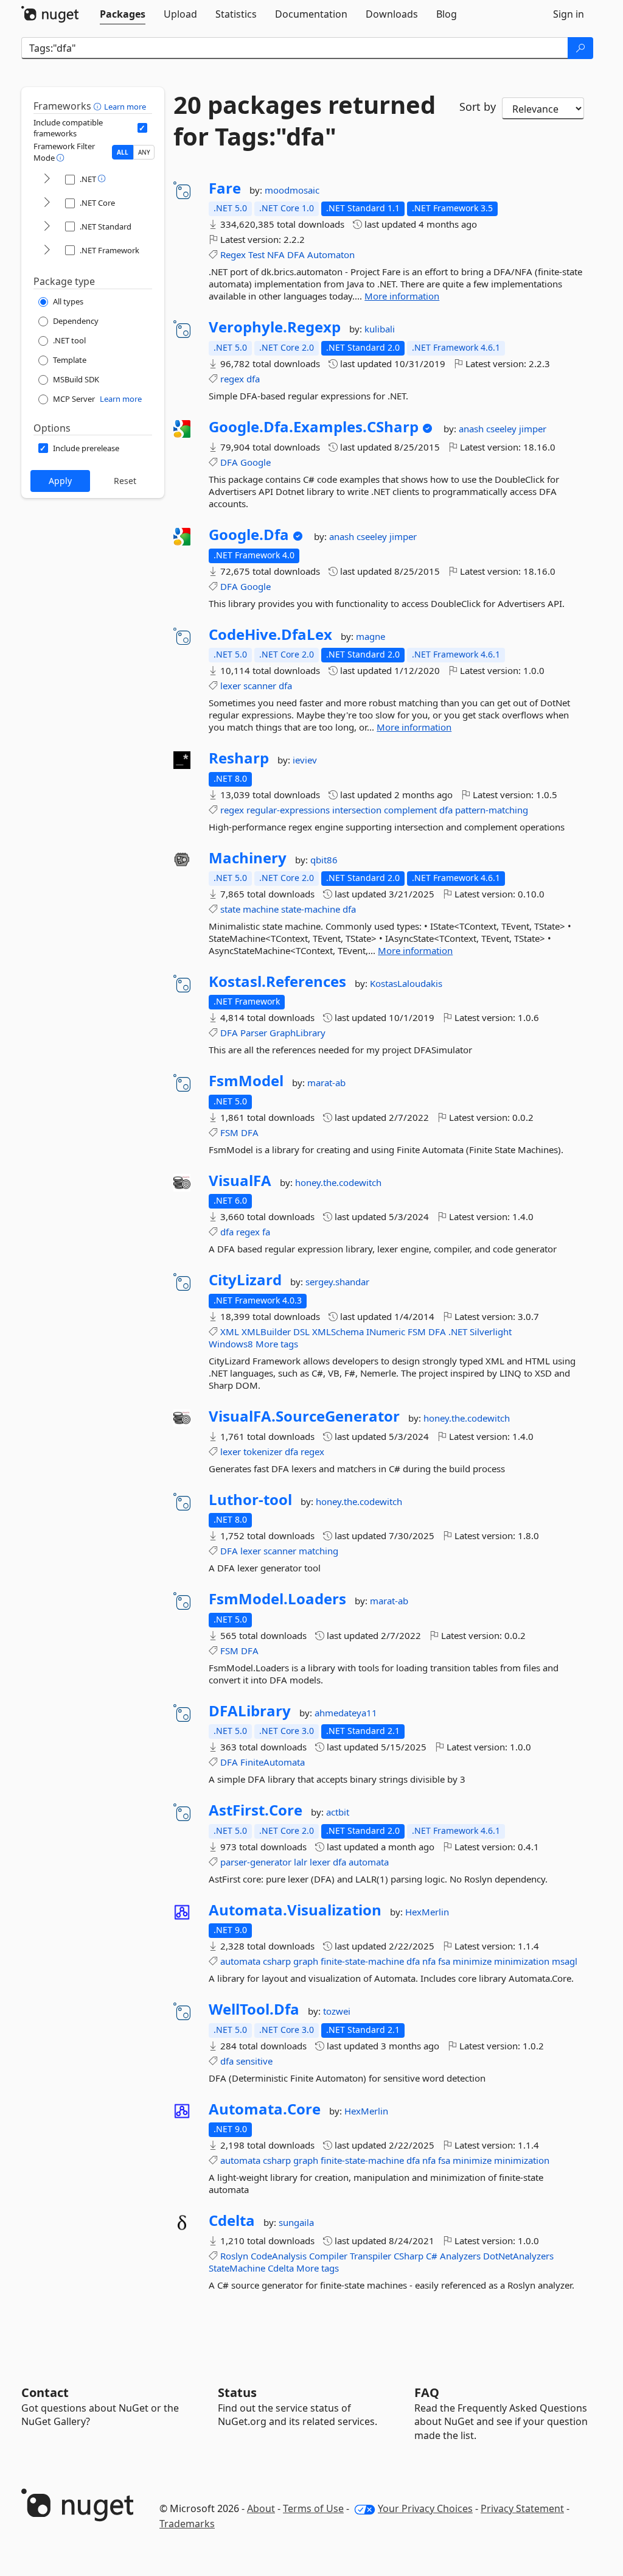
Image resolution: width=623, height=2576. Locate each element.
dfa (253, 379)
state (230, 909)
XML (230, 1332)
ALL (123, 152)
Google (256, 462)
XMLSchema (338, 1332)
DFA (296, 254)
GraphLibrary (298, 1033)
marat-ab (326, 1083)
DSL (301, 1332)
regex (232, 379)
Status (237, 2392)
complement (410, 810)
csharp (277, 1961)
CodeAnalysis (279, 2256)
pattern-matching (492, 810)
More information (402, 296)
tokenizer (263, 1451)
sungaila (296, 2222)
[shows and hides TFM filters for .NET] (47, 179)
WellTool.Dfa (254, 2009)
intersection (357, 810)
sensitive (254, 2061)
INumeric (386, 1332)
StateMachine (237, 2268)
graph (306, 1961)
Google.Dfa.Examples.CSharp (314, 427)
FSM (229, 1132)
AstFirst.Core (256, 1810)
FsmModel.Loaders (277, 1599)
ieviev (305, 760)
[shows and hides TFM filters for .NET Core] (47, 203)
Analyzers (460, 2256)
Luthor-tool (250, 1500)
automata (369, 1862)
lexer (231, 686)
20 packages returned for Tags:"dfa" (305, 121)
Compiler (328, 2256)
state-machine (311, 909)
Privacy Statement (522, 2508)
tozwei (337, 2011)
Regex (233, 254)
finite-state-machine (362, 1961)
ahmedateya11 (346, 1713)
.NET (458, 1332)
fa (266, 1232)
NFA (276, 254)
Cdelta (232, 2220)
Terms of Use (313, 2508)
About (261, 2508)
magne (371, 636)
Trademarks (187, 2524)
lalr (301, 1862)
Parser (254, 1033)
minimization (522, 1961)
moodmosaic (292, 190)
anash (472, 429)
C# (432, 2256)
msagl (565, 1961)
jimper (533, 429)
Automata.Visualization (295, 1910)
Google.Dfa (249, 535)
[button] (99, 106)
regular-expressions (288, 810)
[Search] (580, 48)
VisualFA (240, 1181)
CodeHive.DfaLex (270, 634)
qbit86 (324, 860)
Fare (225, 188)
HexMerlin (427, 1912)
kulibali (380, 329)
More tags (277, 1344)
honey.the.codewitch (338, 1182)
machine (261, 909)
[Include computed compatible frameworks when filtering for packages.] (142, 128)
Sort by (478, 107)
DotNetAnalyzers (518, 2256)
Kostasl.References (277, 981)
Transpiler (371, 2256)
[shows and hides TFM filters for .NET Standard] (47, 227)
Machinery (248, 858)
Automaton (331, 254)
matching (318, 1551)
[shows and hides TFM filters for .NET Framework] (47, 251)
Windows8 (231, 1344)
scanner (260, 686)
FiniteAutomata (273, 1762)
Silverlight (491, 1332)
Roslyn (234, 2256)
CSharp (409, 2256)
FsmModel (246, 1081)
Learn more (125, 107)
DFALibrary (250, 1711)
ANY (144, 152)
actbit (338, 1812)
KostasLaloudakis (406, 983)
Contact (45, 2392)
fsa (444, 1961)
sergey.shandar (337, 1282)
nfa (429, 1961)
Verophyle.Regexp (275, 327)
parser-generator (256, 1862)
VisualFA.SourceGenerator (304, 1416)
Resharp (239, 758)
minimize (472, 1961)
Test (256, 254)
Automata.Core (265, 2109)
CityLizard (245, 1280)
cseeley (503, 429)
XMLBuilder (266, 1332)
